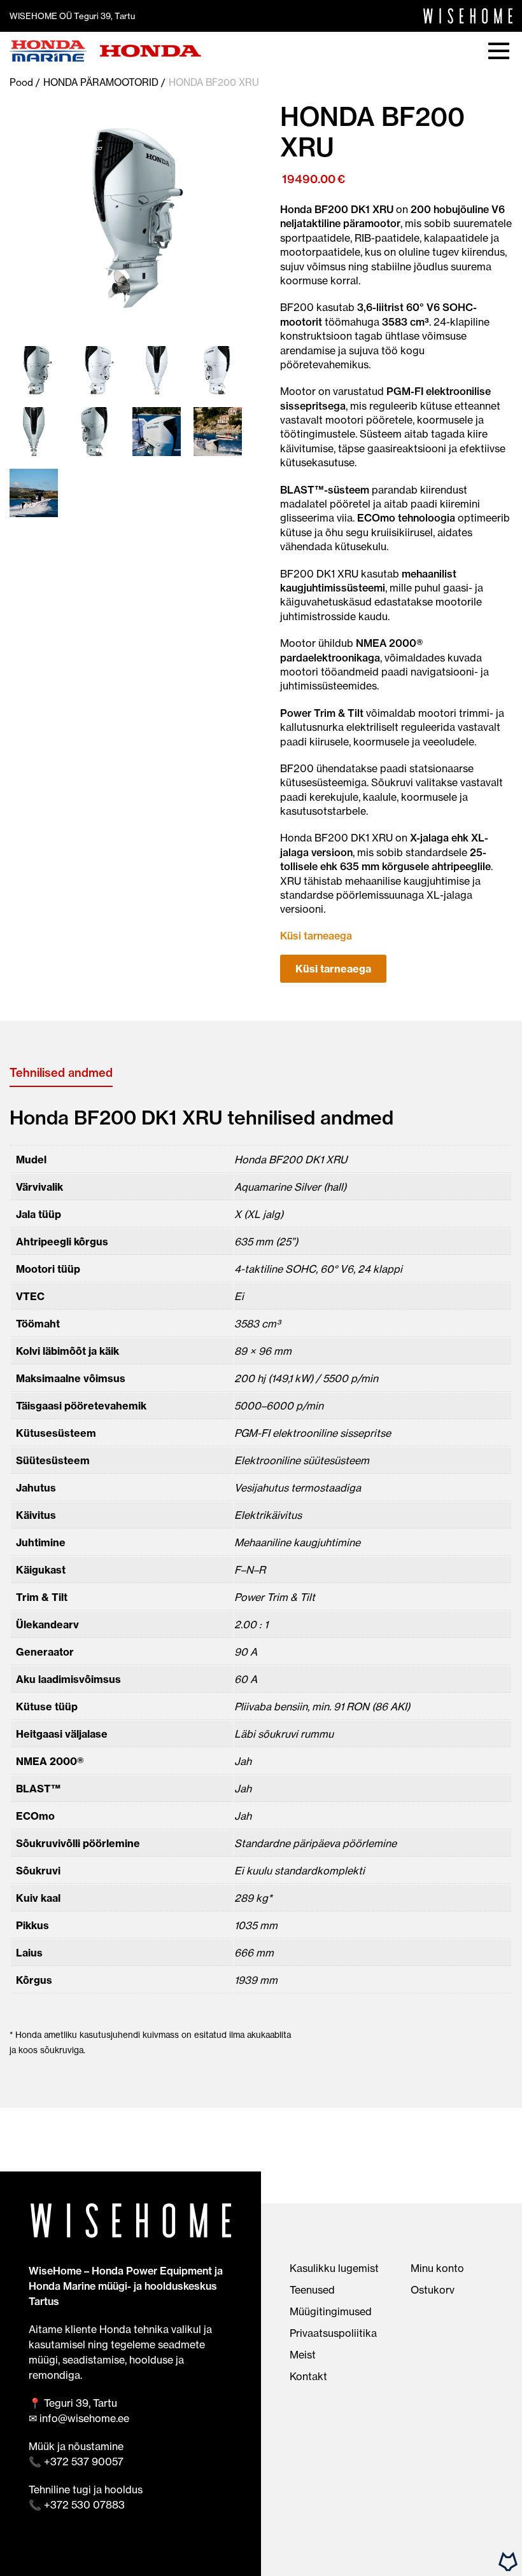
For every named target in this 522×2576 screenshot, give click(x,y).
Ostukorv (433, 2290)
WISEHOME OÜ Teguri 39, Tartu (72, 16)
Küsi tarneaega (333, 969)
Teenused (312, 2290)
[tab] (61, 1073)
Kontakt (308, 2376)
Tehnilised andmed (61, 1073)
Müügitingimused (331, 2311)
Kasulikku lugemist (334, 2268)
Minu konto (437, 2268)
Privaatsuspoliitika (333, 2333)
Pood (21, 82)
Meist (303, 2355)
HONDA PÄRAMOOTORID (101, 82)
